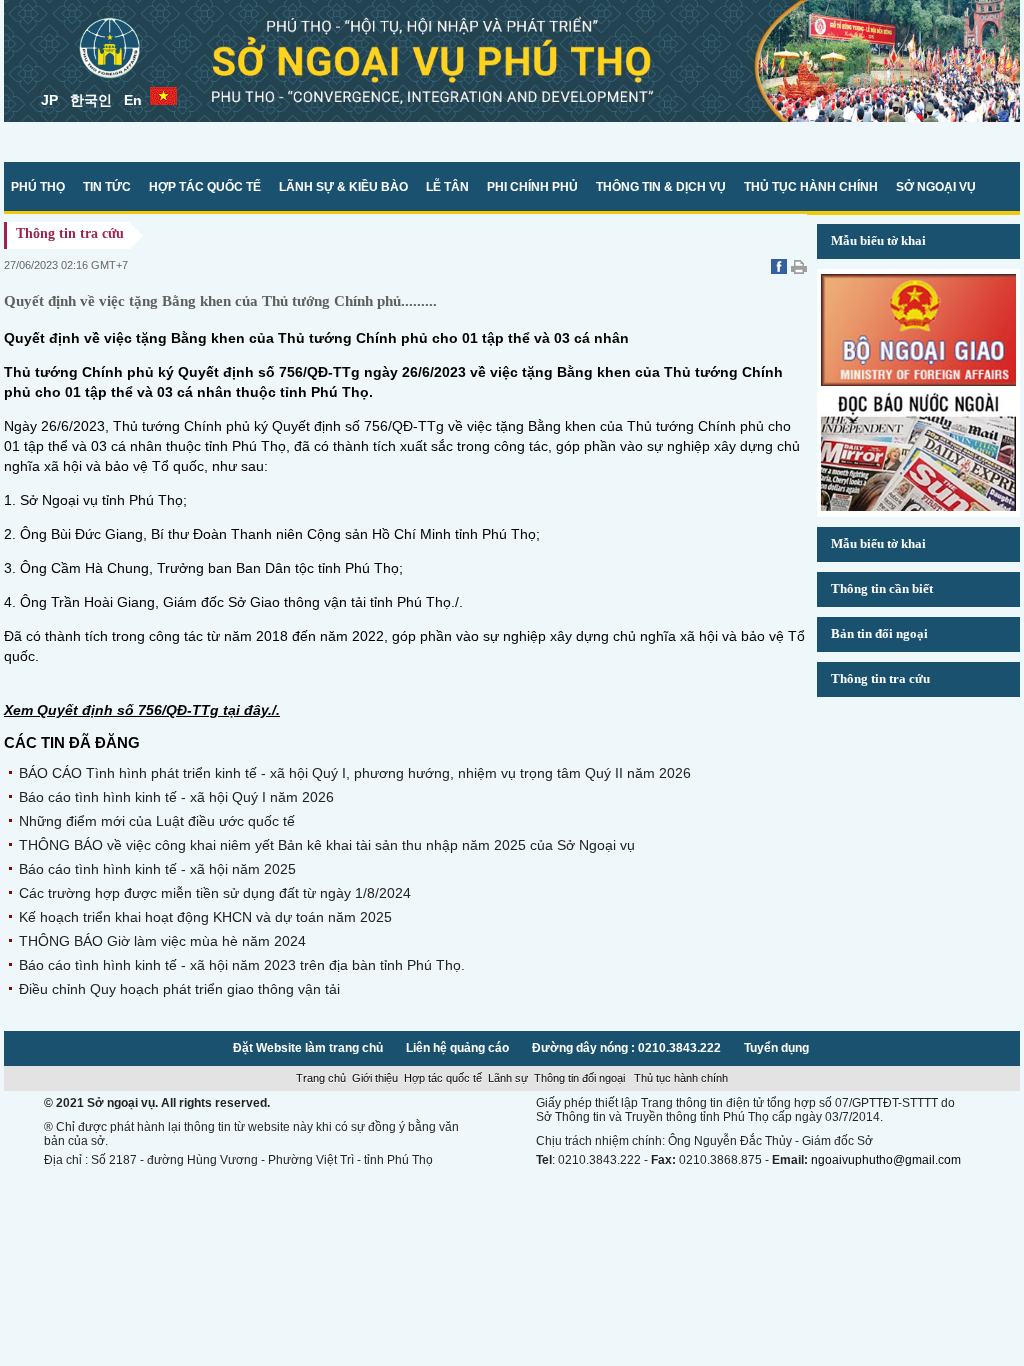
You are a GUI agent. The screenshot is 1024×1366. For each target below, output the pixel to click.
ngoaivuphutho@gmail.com (886, 1160)
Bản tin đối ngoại (879, 633)
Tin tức (107, 187)
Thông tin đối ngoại (579, 1078)
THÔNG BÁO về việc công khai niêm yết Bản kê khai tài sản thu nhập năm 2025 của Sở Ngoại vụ (327, 845)
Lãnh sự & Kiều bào (343, 187)
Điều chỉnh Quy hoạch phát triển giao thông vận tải (179, 989)
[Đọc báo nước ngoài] (918, 507)
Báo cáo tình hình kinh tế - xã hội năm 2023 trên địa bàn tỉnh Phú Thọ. (242, 965)
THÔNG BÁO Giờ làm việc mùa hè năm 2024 (162, 941)
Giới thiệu (375, 1078)
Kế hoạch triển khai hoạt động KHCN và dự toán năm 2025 (205, 917)
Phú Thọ (38, 187)
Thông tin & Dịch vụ (661, 187)
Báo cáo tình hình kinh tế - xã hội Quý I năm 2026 (176, 797)
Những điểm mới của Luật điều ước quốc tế (157, 821)
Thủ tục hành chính (811, 187)
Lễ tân (447, 187)
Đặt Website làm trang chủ (308, 1048)
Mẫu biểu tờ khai (878, 240)
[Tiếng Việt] (163, 97)
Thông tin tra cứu (880, 678)
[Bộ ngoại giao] (918, 382)
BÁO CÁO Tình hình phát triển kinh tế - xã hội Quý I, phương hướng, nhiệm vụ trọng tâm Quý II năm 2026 (355, 773)
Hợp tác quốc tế (205, 187)
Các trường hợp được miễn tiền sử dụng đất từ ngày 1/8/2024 (215, 893)
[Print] (799, 269)
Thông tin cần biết (882, 588)
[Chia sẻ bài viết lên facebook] (781, 269)
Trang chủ (321, 1078)
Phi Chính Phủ (532, 187)
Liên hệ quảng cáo (457, 1048)
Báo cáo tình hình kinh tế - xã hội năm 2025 (157, 869)
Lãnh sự (508, 1078)
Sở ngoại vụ (936, 187)
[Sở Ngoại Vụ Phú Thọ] (109, 85)
